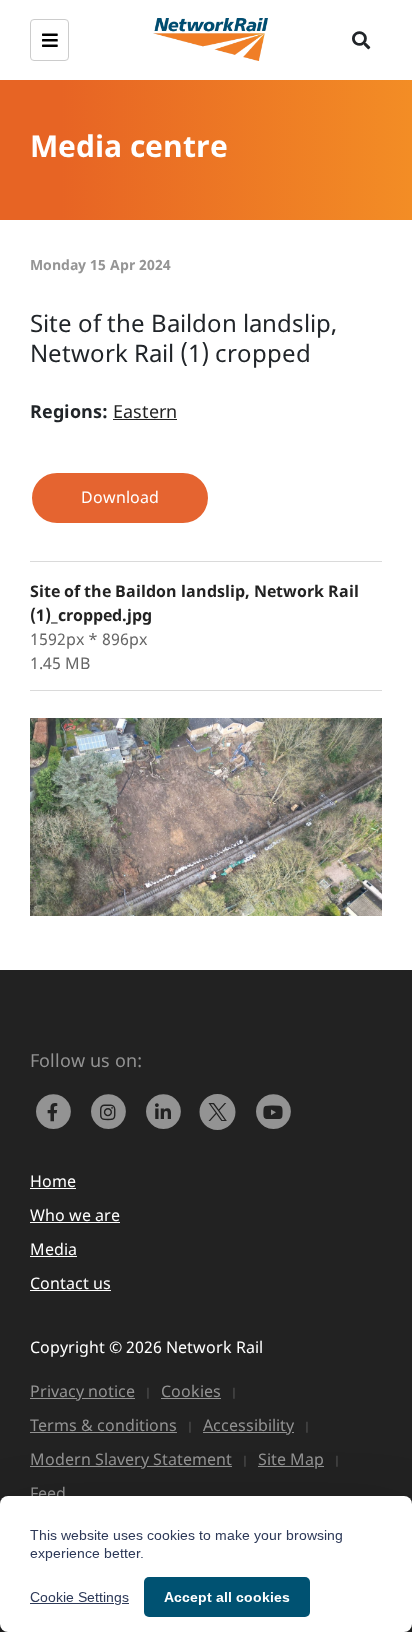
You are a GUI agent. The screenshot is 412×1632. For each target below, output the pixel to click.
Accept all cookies (227, 1597)
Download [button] (120, 497)
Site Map (291, 1459)
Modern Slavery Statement (131, 1459)
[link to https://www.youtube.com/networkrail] (275, 1110)
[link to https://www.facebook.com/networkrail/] (57, 1110)
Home (53, 1181)
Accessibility (248, 1425)
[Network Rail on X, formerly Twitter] (222, 1110)
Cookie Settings (79, 1597)
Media (53, 1249)
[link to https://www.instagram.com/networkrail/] (112, 1110)
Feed (48, 1493)
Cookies (191, 1391)
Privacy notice (82, 1391)
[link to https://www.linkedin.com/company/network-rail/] (167, 1110)
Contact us (70, 1283)
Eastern (145, 411)
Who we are (75, 1215)
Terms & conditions (103, 1425)
